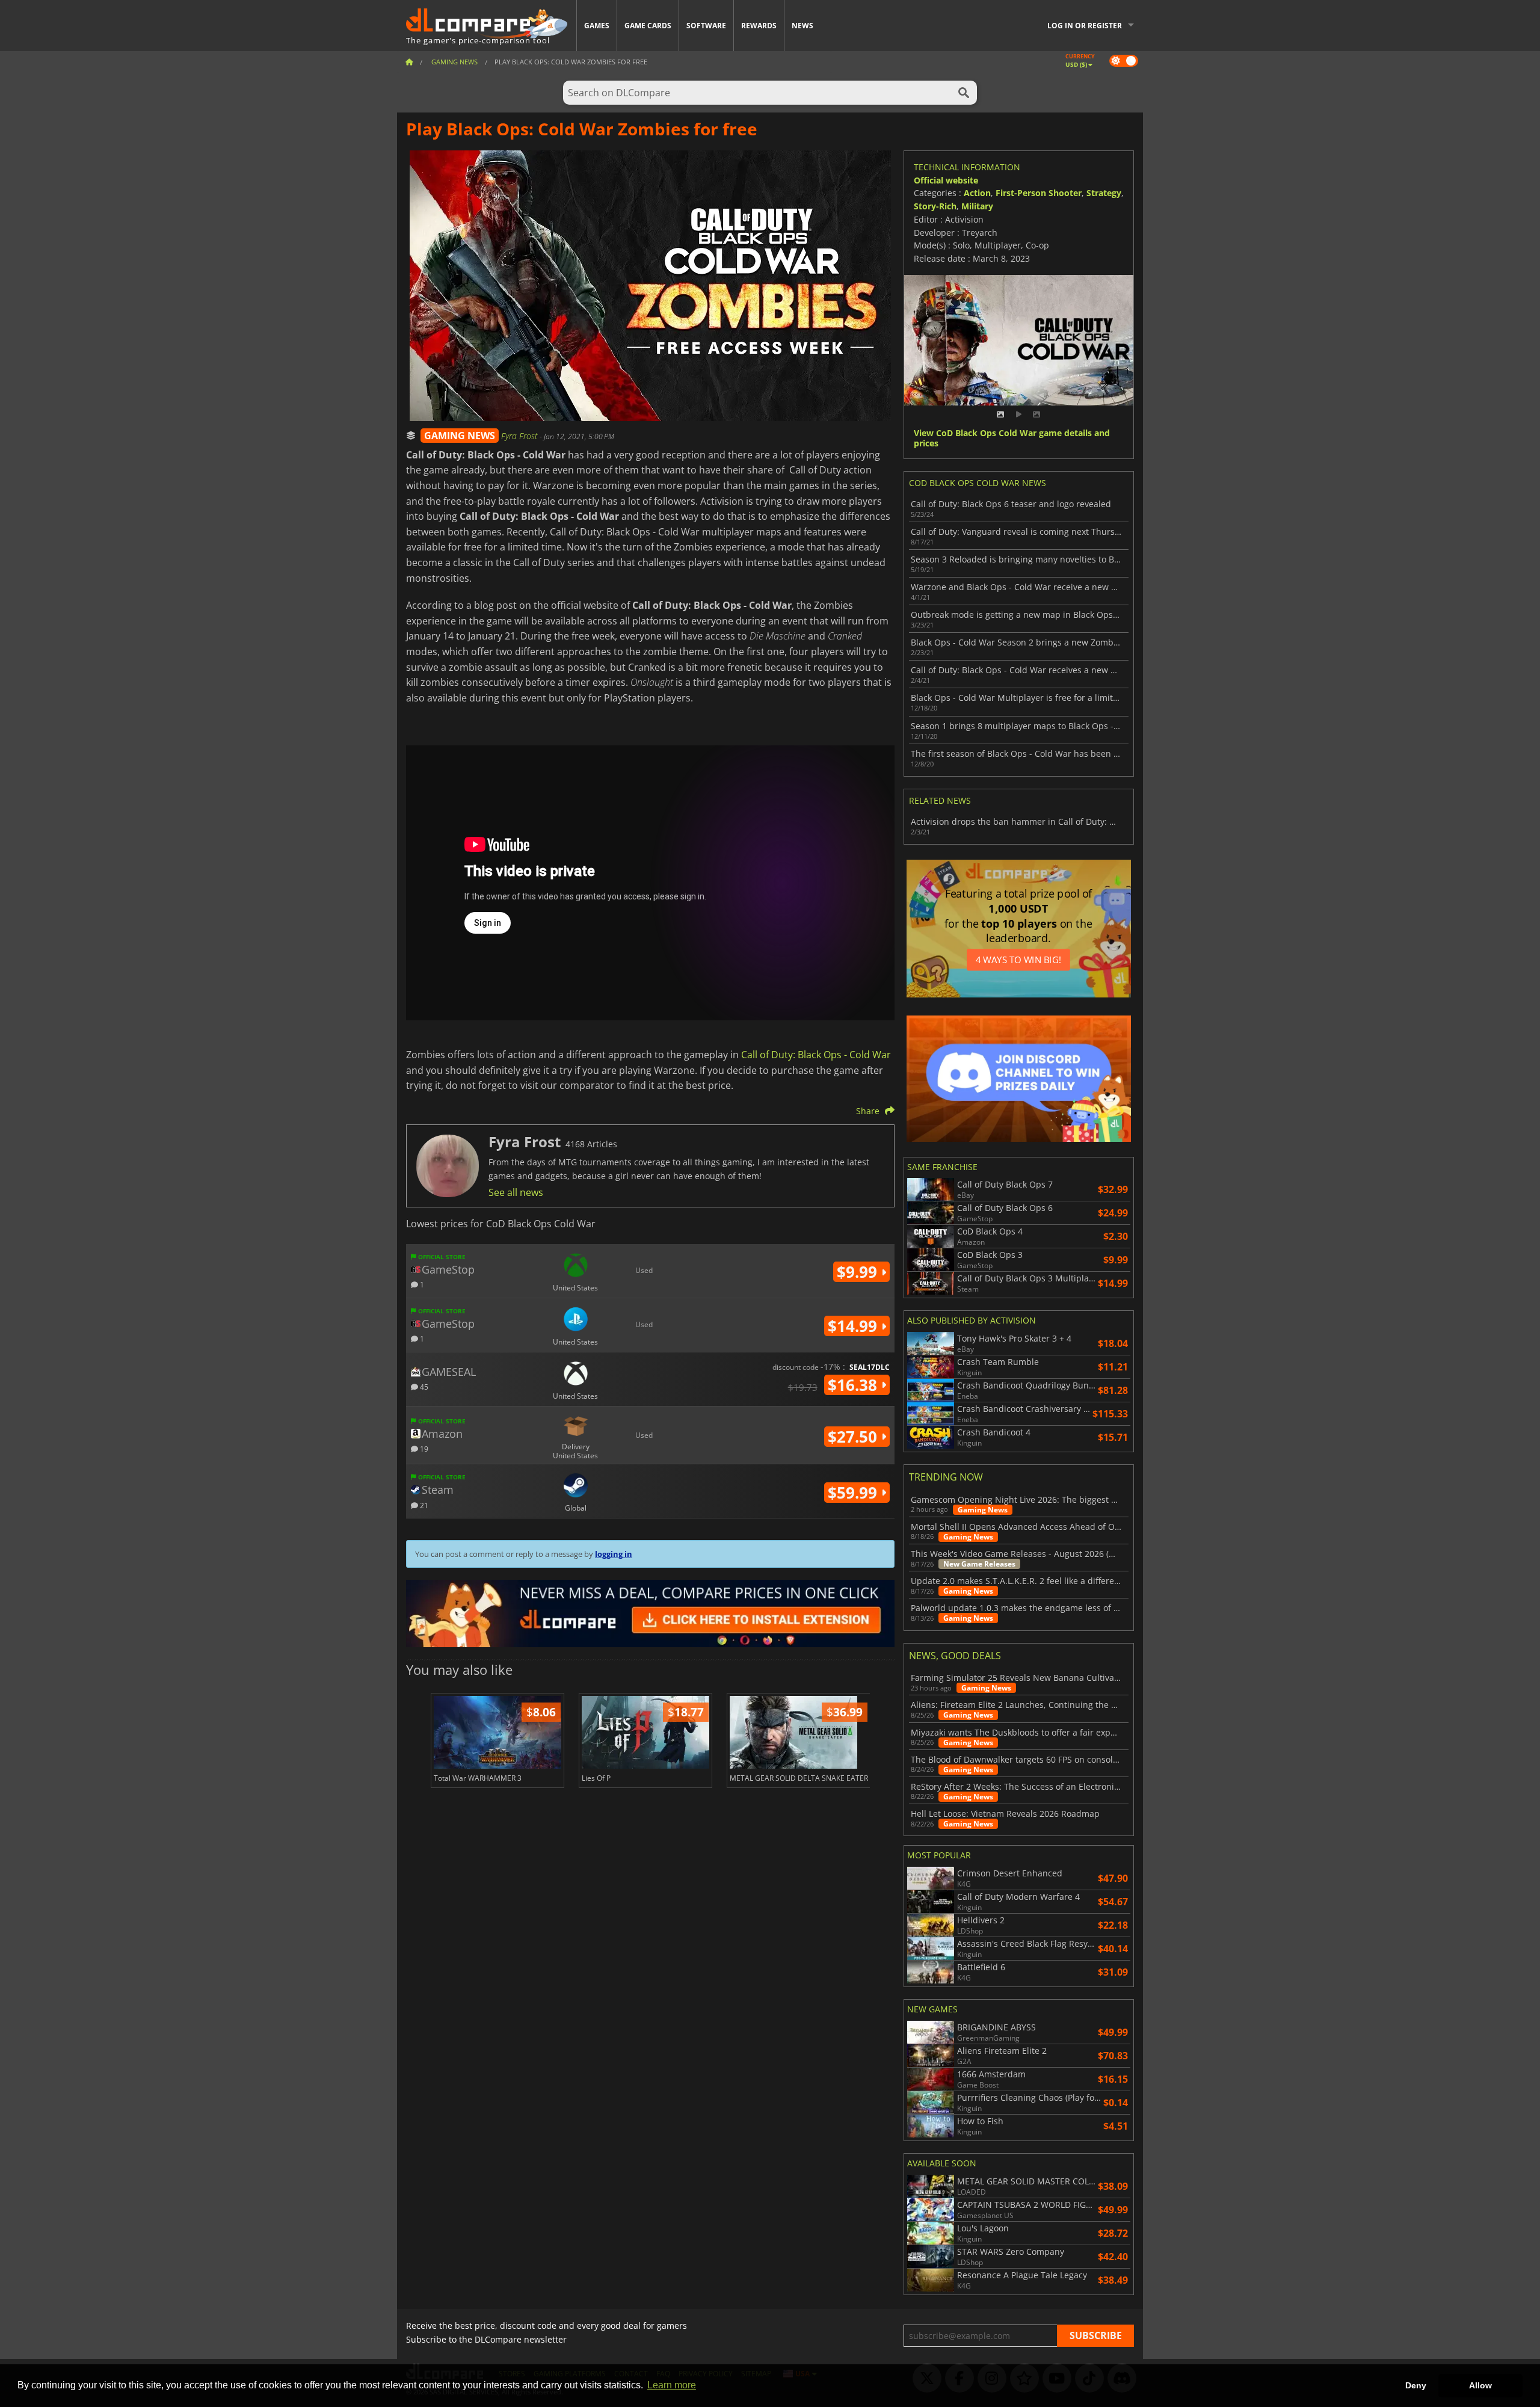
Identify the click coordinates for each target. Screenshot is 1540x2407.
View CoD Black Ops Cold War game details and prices (1012, 439)
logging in (614, 1554)
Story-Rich (935, 206)
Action (977, 193)
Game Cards (648, 26)
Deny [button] (1416, 2385)
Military (977, 206)
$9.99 (859, 1272)
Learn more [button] (672, 2385)
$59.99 (855, 1493)
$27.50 (855, 1437)
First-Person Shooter (1039, 193)
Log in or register (1085, 26)
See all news (516, 1192)
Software (706, 26)
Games (597, 26)
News (802, 26)
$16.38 (855, 1385)
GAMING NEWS (460, 436)
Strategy (1104, 193)
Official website (946, 180)
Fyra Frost (520, 436)
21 (423, 1505)
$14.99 (855, 1326)
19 (423, 1448)
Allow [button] (1480, 2385)
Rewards (759, 26)
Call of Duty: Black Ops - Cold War (816, 1055)
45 (423, 1386)
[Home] (409, 62)
